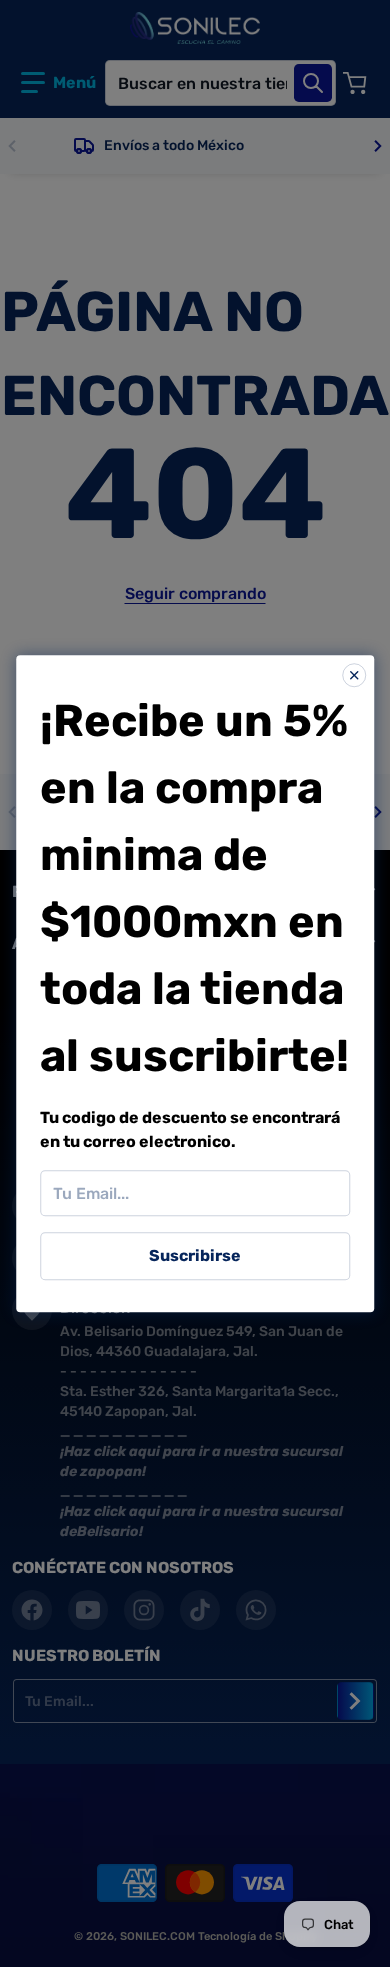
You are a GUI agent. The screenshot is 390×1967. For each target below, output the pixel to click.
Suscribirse (195, 1255)
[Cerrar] (354, 675)
